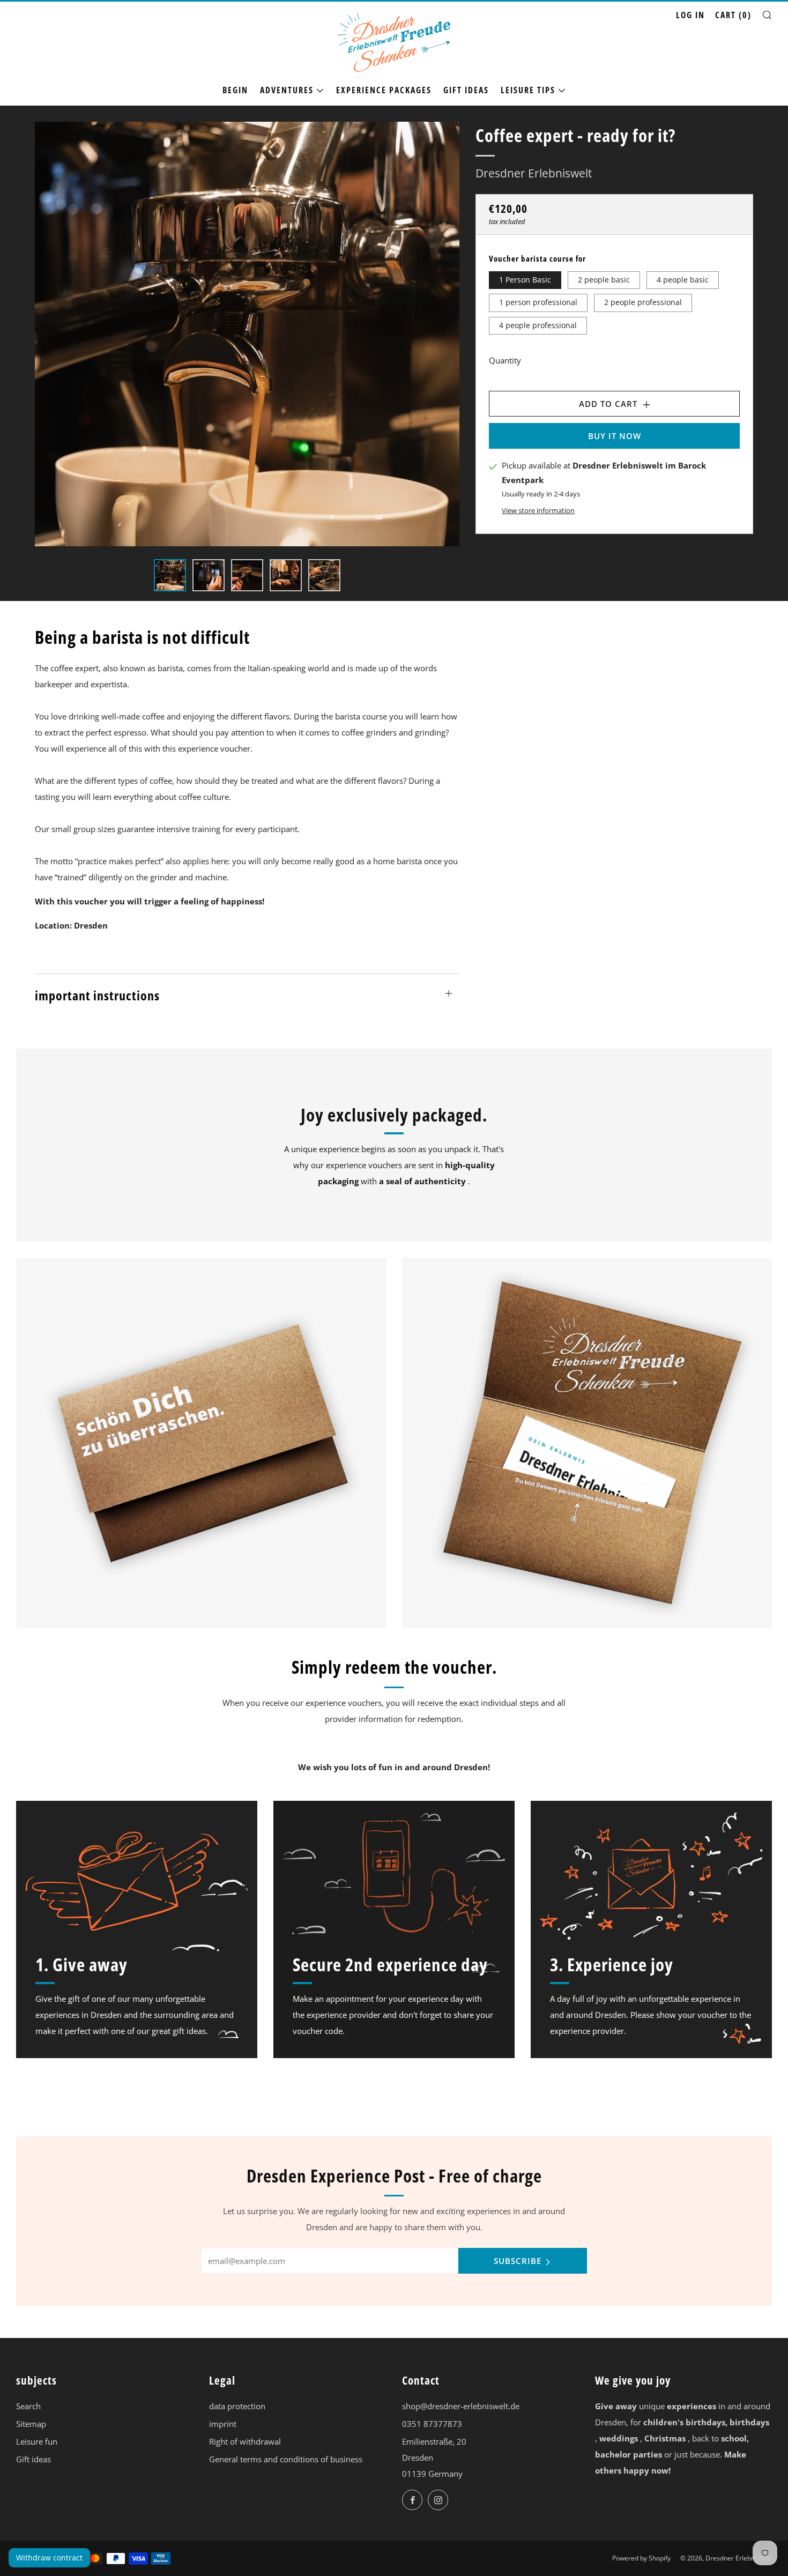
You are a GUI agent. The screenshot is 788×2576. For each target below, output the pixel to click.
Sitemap (31, 2424)
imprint (223, 2424)
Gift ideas (466, 90)
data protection (237, 2406)
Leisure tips (528, 90)
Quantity (505, 360)
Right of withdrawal (245, 2441)
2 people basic (604, 279)
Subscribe (518, 2261)
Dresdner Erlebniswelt (534, 173)
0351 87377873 (432, 2424)
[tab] (170, 575)
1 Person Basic (525, 279)
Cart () (733, 15)
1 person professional (538, 302)
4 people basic (683, 279)
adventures (287, 90)
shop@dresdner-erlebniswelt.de (461, 2406)
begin (235, 90)
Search (28, 2406)
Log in (690, 15)
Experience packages (384, 90)
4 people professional (538, 325)
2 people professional (643, 302)
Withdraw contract (49, 2558)
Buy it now (615, 436)
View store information (538, 510)
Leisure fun (37, 2441)
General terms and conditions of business (286, 2459)
